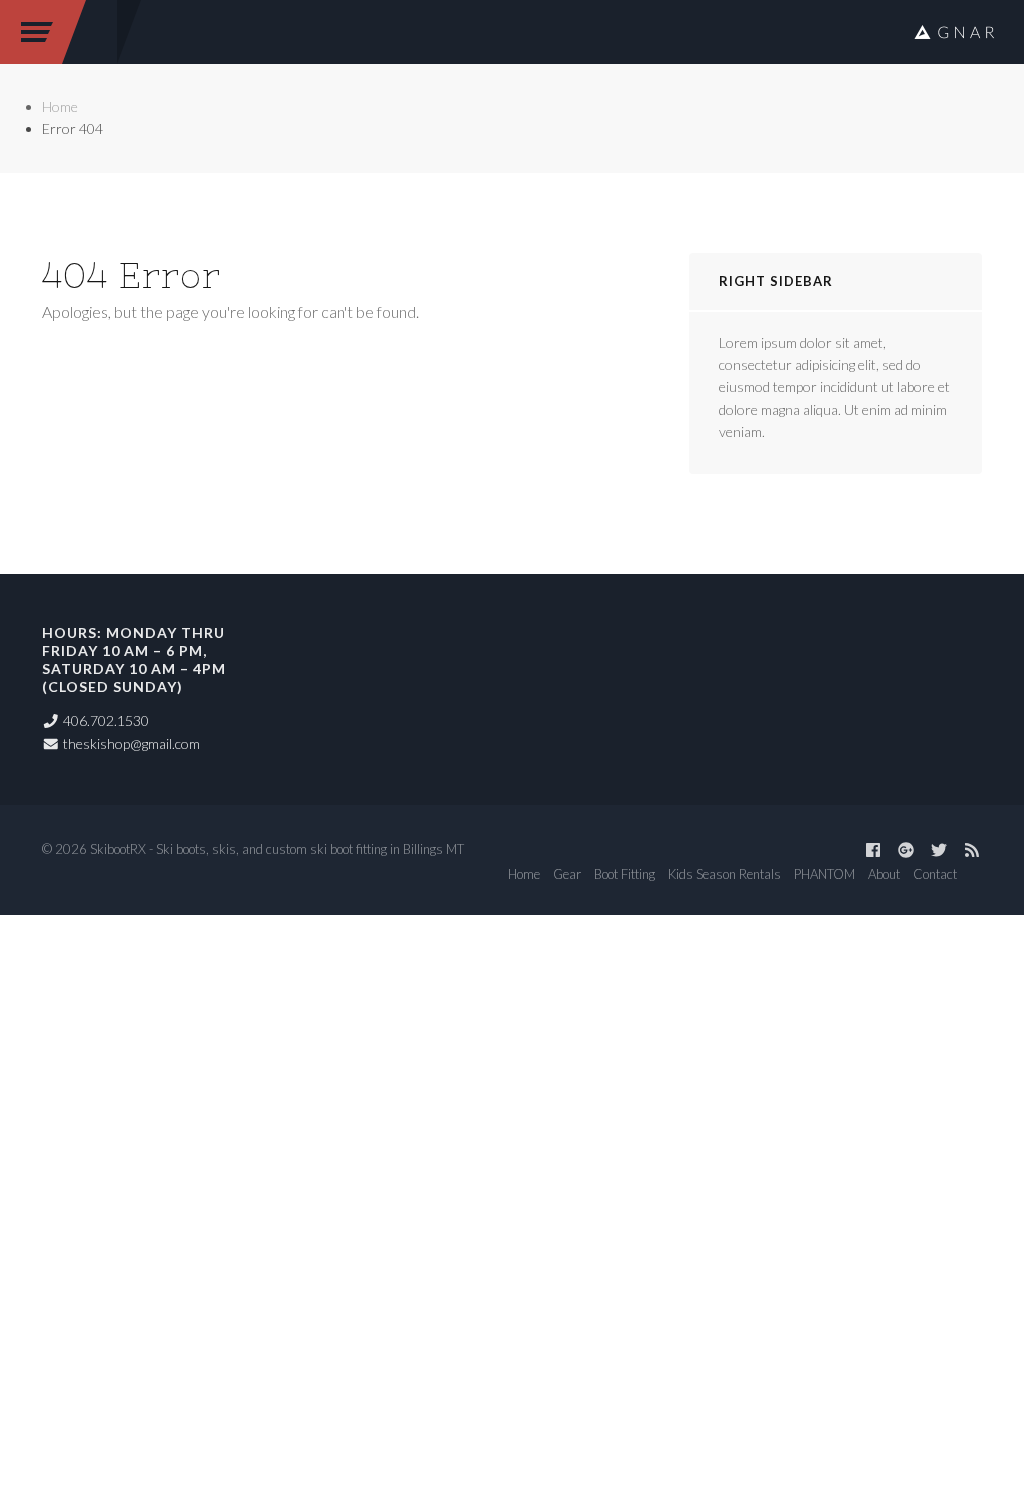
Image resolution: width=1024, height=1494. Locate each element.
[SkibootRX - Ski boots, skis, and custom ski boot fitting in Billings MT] (954, 32)
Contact (935, 874)
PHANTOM (824, 874)
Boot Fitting (624, 874)
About (884, 874)
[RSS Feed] (972, 849)
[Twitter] (939, 849)
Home (60, 106)
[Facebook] (873, 849)
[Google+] (906, 849)
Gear (567, 874)
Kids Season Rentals (724, 874)
